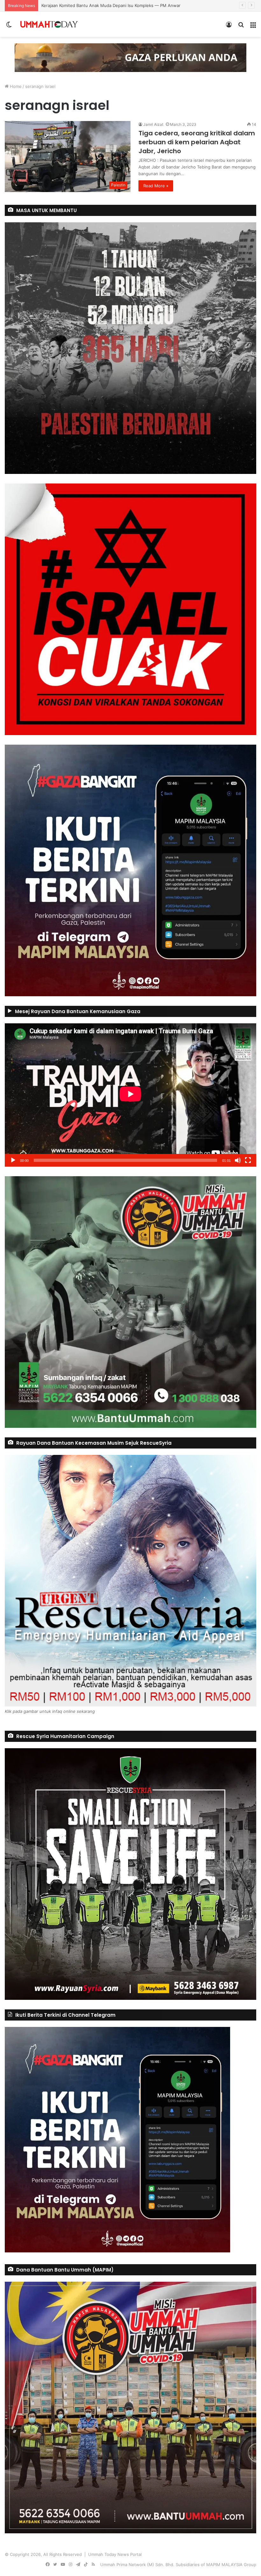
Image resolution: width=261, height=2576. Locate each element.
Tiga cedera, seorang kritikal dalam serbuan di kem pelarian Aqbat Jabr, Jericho (197, 142)
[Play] (13, 1160)
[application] (130, 1095)
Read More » (156, 186)
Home (15, 86)
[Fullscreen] (248, 1160)
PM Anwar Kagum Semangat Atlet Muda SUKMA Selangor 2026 (104, 5)
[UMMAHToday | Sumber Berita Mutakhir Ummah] (49, 24)
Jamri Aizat (153, 124)
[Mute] (238, 1160)
